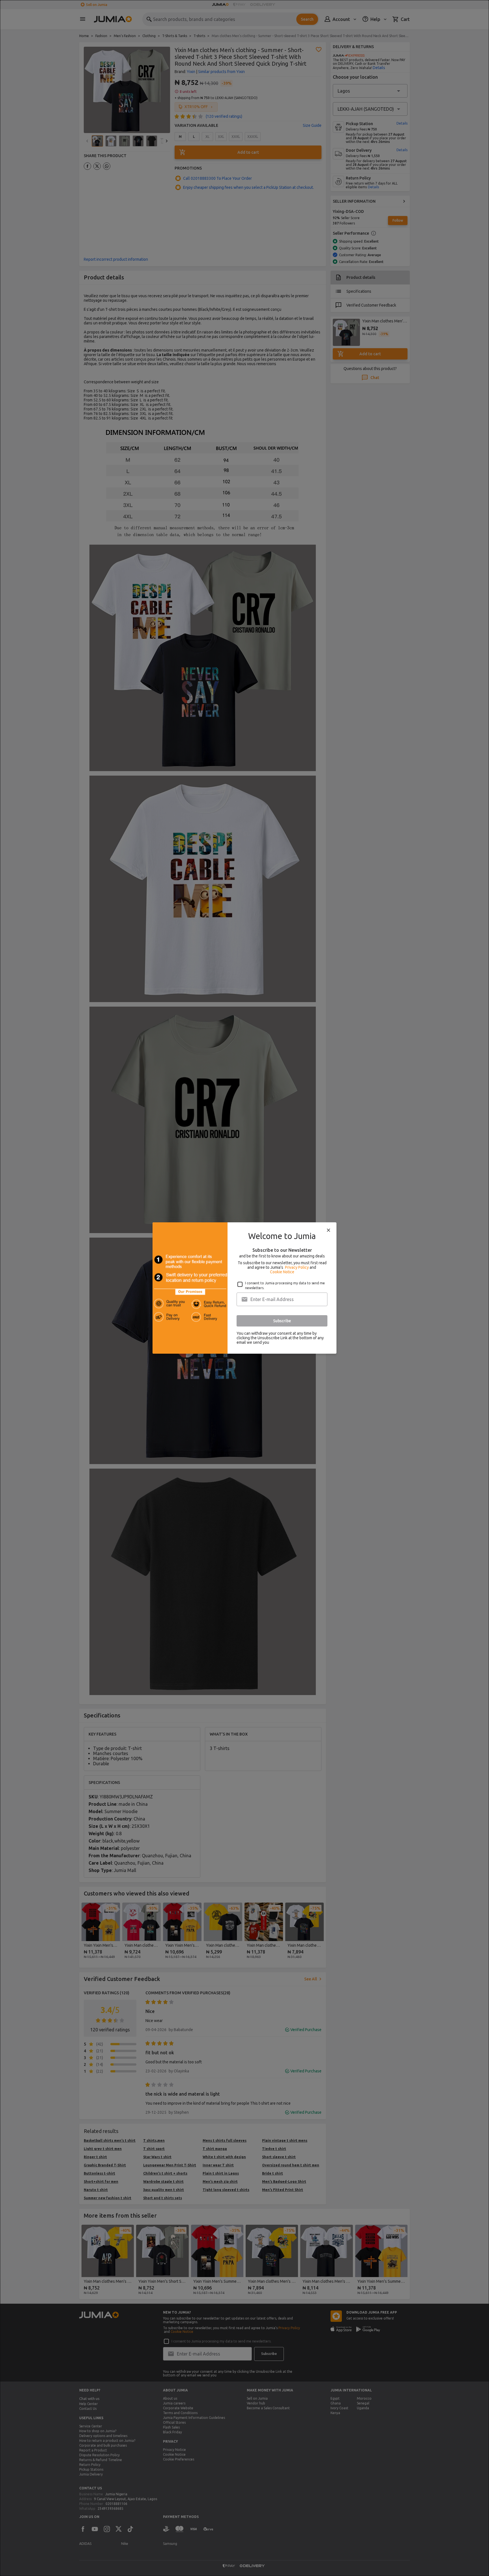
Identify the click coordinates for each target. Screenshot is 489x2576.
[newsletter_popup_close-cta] (329, 1230)
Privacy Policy (297, 1267)
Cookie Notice (282, 1272)
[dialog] (244, 1288)
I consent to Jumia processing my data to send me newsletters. (285, 1285)
